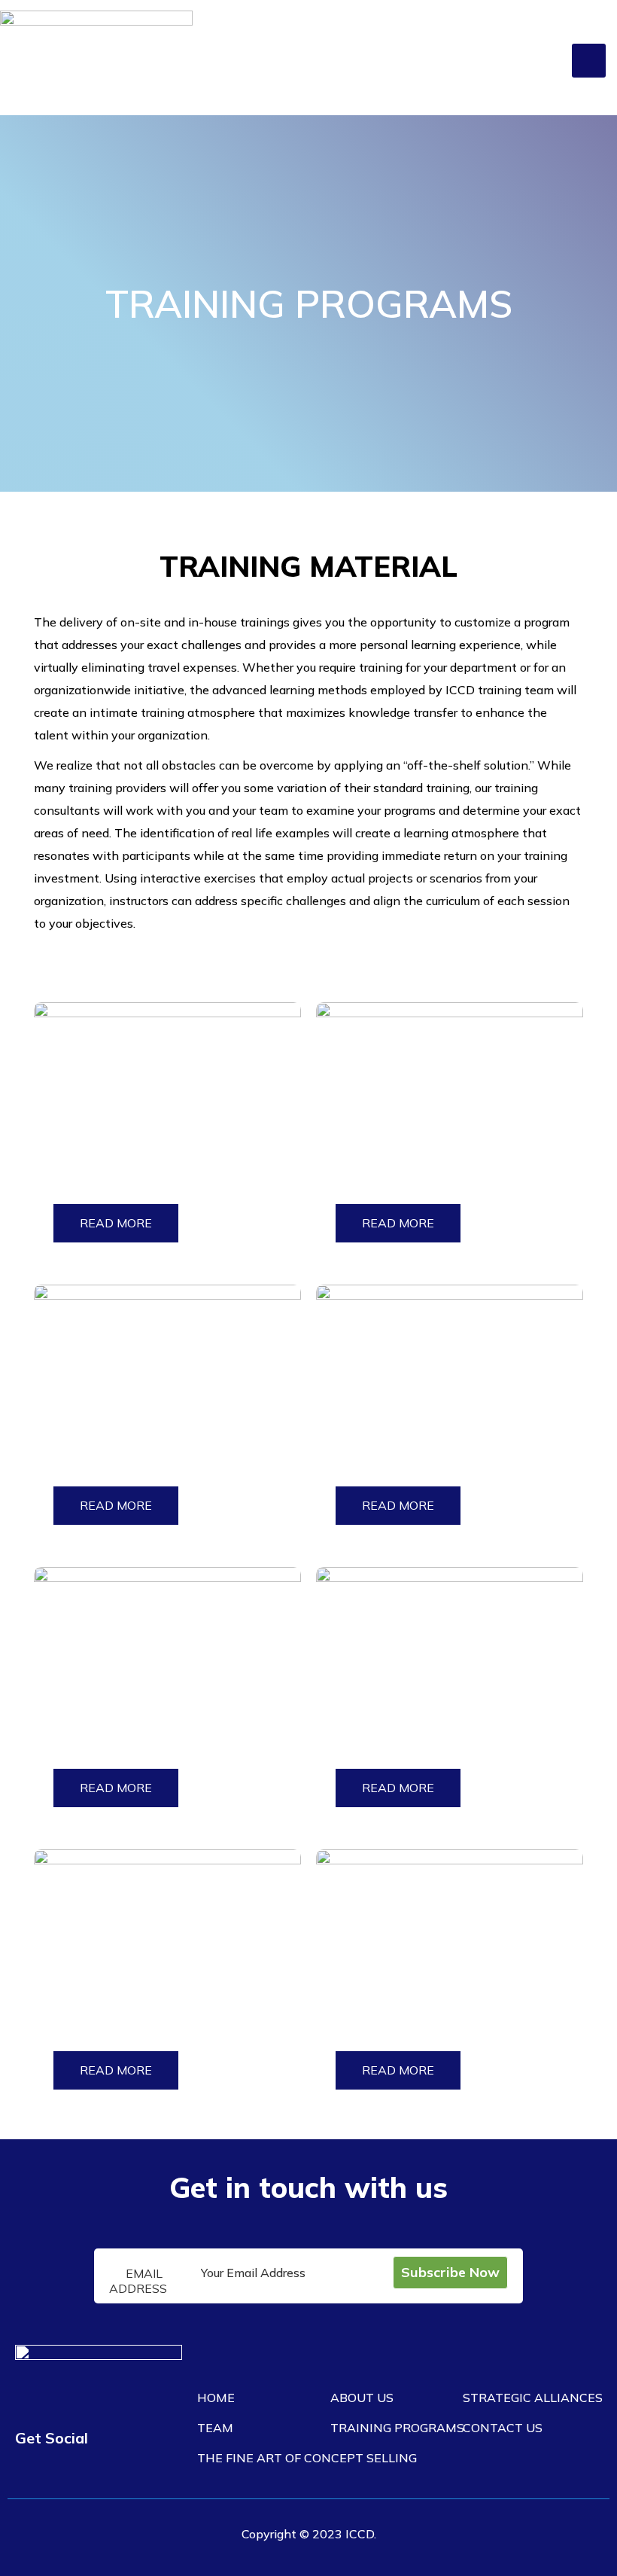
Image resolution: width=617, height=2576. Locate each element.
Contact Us (503, 2428)
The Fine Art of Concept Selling (307, 2458)
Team (215, 2428)
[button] (589, 61)
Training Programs (397, 2428)
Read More (116, 1223)
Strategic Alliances (533, 2398)
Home (216, 2398)
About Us (362, 2398)
